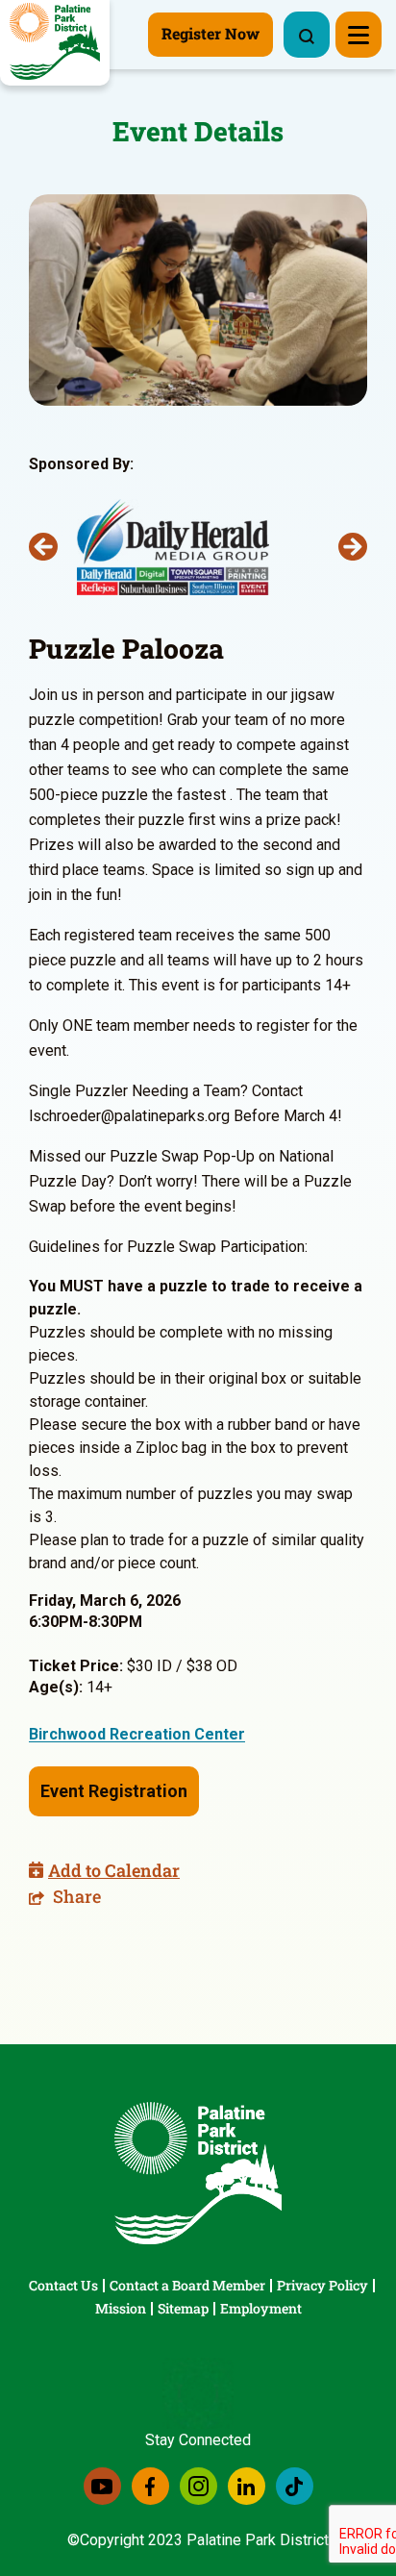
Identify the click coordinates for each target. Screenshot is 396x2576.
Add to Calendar (114, 1870)
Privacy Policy (322, 2285)
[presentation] (43, 547)
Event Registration (114, 1791)
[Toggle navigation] (359, 35)
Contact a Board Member (187, 2285)
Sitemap (183, 2308)
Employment (261, 2308)
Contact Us (63, 2285)
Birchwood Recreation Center (137, 1734)
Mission (121, 2308)
